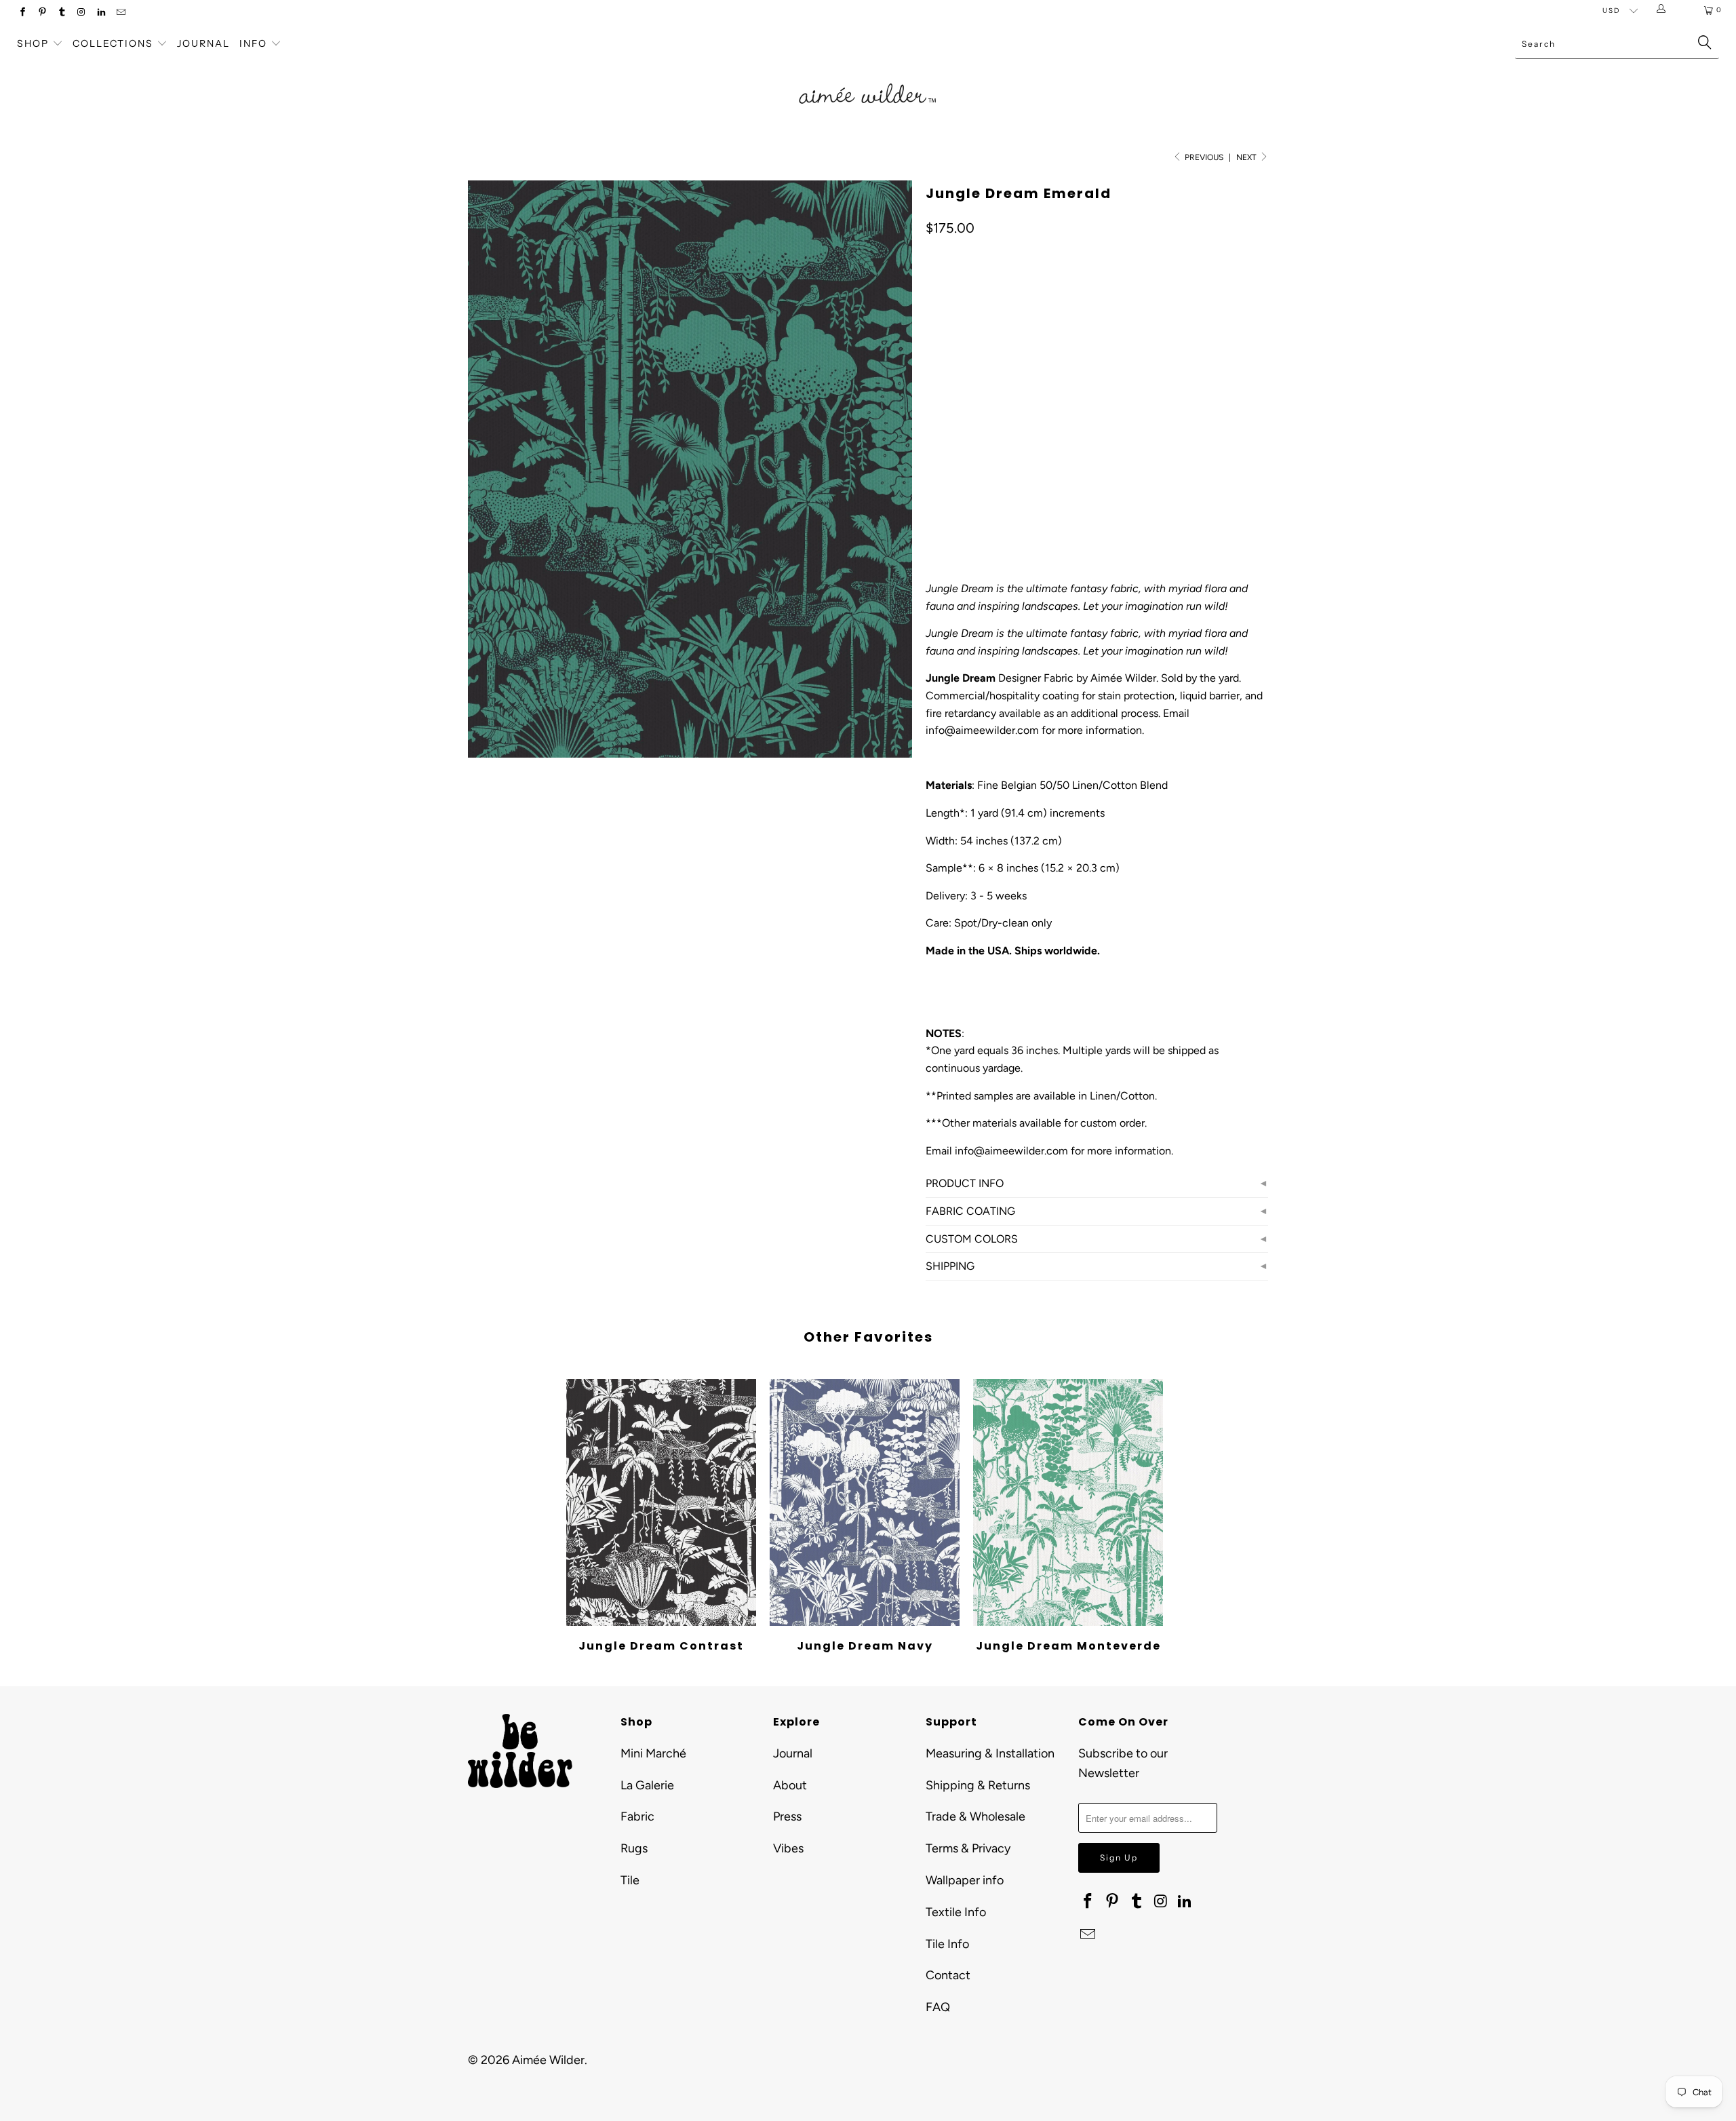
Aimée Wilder (548, 2060)
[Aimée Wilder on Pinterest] (42, 13)
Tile (630, 1880)
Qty (933, 466)
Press (787, 1816)
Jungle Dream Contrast (661, 1502)
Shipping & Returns (978, 1785)
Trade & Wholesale (975, 1816)
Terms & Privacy (968, 1848)
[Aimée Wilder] (868, 78)
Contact (948, 1975)
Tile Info (947, 1944)
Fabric (637, 1816)
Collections (115, 43)
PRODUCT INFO (965, 1183)
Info (253, 43)
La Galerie (647, 1785)
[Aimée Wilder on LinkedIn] (101, 13)
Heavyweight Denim (1106, 427)
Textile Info (956, 1912)
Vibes (788, 1848)
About (790, 1785)
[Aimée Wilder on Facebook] (22, 13)
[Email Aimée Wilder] (120, 13)
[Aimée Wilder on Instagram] (81, 13)
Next (1247, 157)
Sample (994, 367)
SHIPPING (950, 1266)
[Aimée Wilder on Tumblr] (61, 13)
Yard (945, 367)
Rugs (634, 1848)
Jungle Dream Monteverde (1068, 1502)
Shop (33, 43)
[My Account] (1664, 10)
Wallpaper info (965, 1880)
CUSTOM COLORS (972, 1239)
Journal (203, 43)
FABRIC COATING (970, 1211)
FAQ (938, 2007)
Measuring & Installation (990, 1753)
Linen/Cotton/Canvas (986, 427)
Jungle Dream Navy (865, 1502)
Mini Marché (653, 1753)
